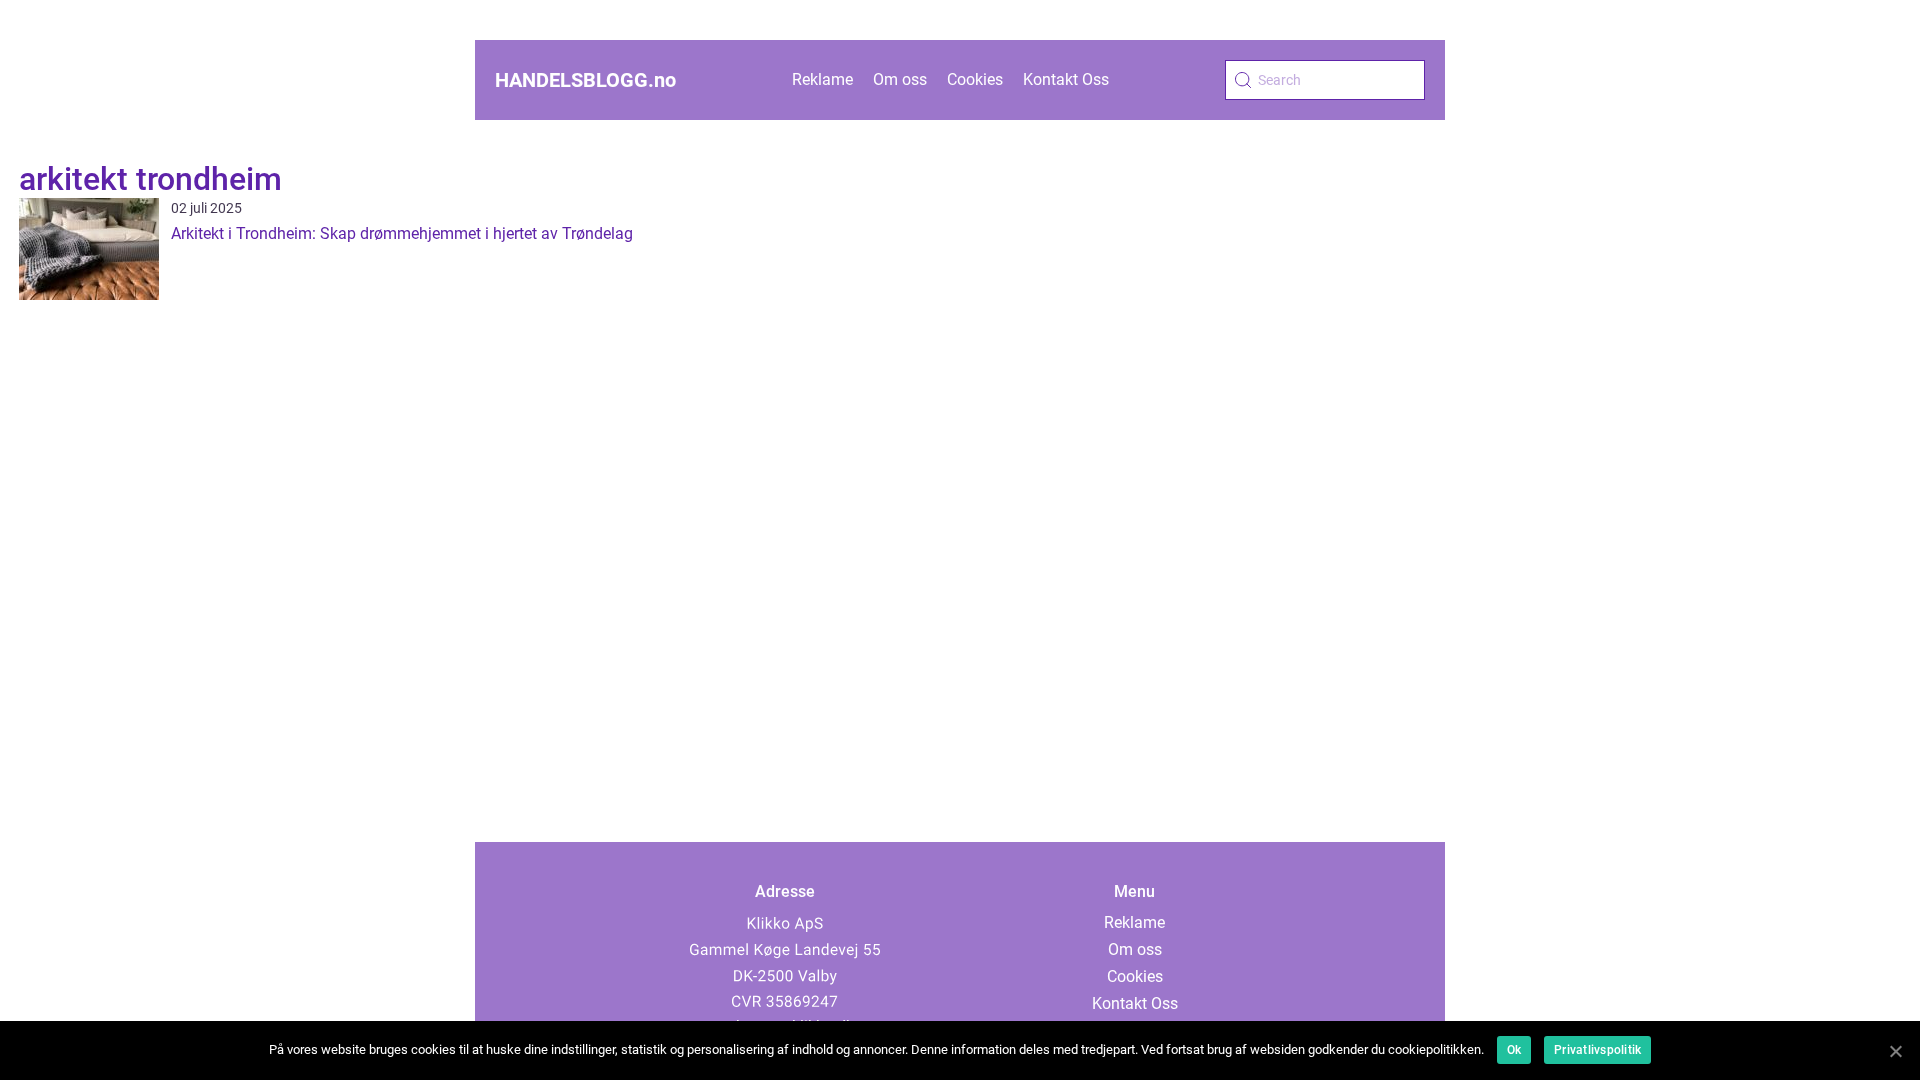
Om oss (900, 79)
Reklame (822, 79)
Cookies (975, 79)
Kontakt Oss (1066, 79)
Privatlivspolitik (1597, 1050)
